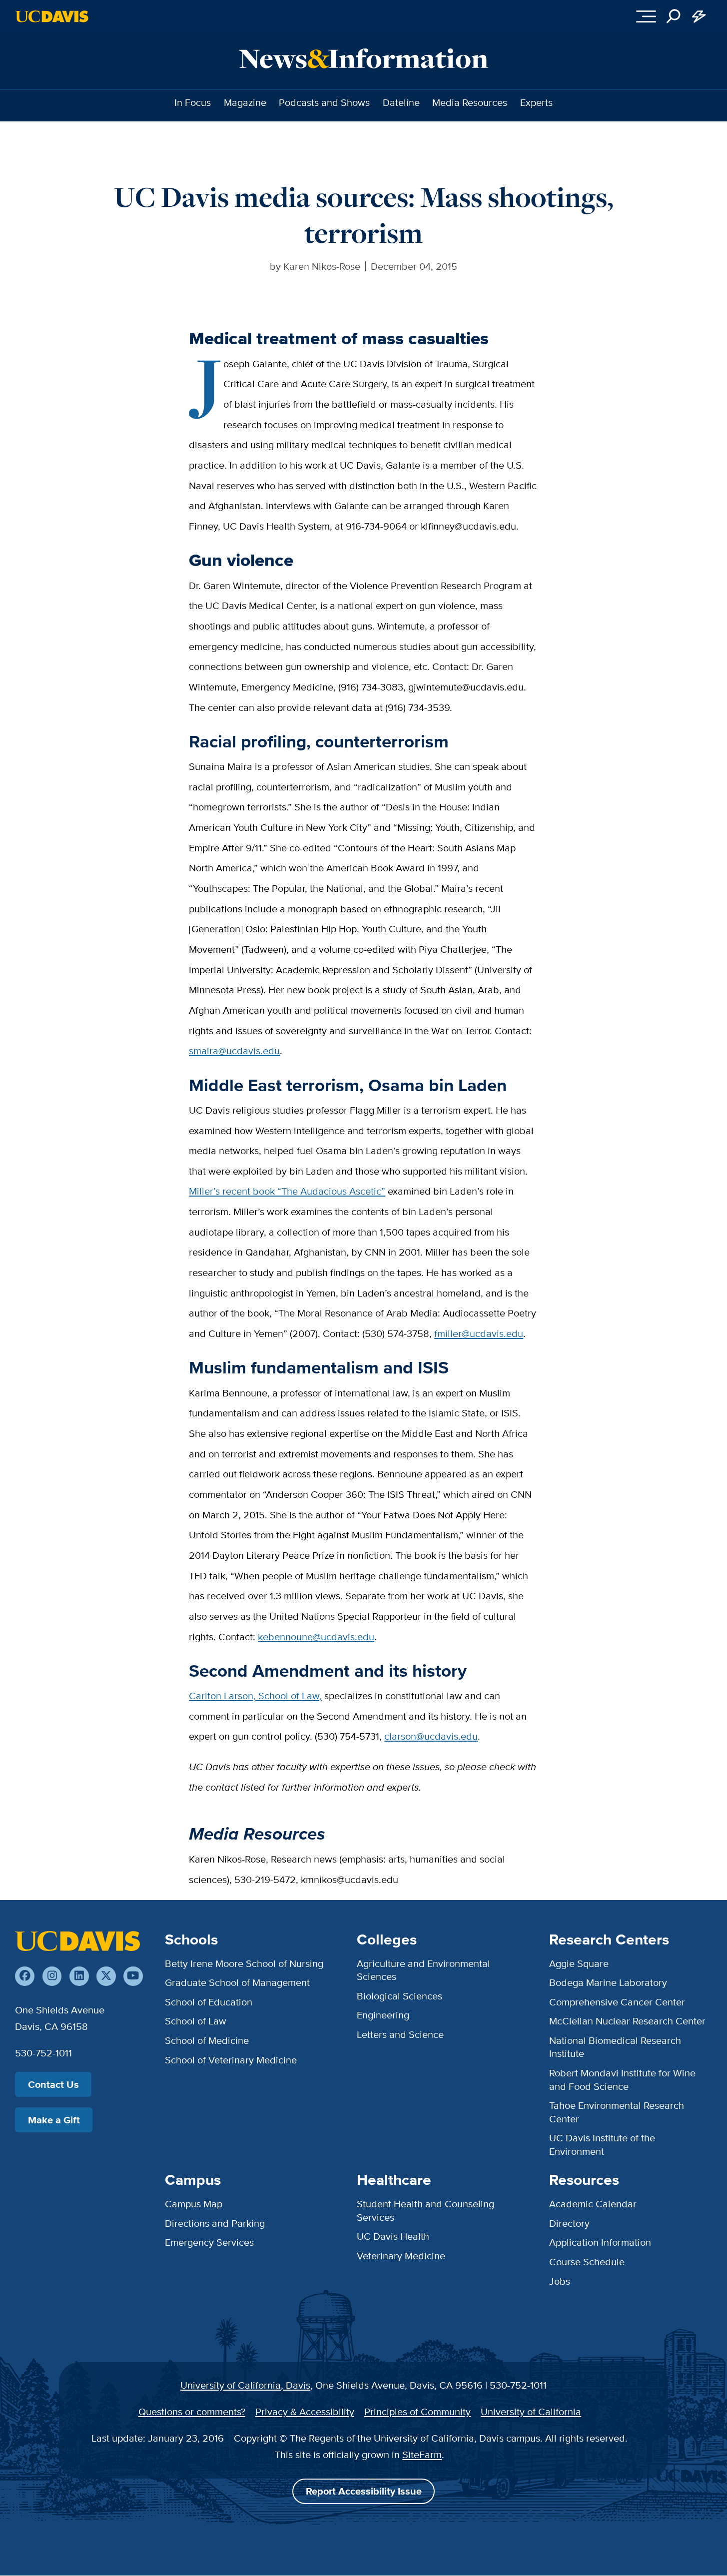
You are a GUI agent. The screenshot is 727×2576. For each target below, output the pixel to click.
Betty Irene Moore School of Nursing (244, 1963)
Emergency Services (209, 2242)
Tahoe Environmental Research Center (617, 2112)
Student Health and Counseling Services (425, 2210)
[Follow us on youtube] (133, 1976)
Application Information (600, 2242)
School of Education (209, 2002)
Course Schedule (587, 2261)
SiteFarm (422, 2454)
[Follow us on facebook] (25, 1976)
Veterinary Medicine (401, 2255)
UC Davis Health (393, 2236)
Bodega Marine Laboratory (608, 1982)
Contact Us (53, 2084)
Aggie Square (579, 1963)
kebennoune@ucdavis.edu (316, 1636)
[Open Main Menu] (646, 17)
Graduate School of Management (237, 1982)
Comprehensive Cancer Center (617, 2002)
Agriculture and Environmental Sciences (423, 1970)
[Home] (77, 1941)
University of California (531, 2411)
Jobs (560, 2281)
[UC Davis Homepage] (52, 16)
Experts (536, 102)
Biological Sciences (399, 1996)
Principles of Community (417, 2411)
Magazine (245, 102)
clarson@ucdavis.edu (431, 1736)
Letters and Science (400, 2034)
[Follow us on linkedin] (79, 1976)
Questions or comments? (192, 2411)
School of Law (196, 2021)
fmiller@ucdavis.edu (479, 1333)
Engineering (383, 2015)
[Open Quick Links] (699, 17)
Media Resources (470, 102)
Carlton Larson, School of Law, (255, 1695)
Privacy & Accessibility (305, 2411)
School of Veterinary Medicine (231, 2060)
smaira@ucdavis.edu (234, 1050)
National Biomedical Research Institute (615, 2047)
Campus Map (194, 2204)
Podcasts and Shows (324, 102)
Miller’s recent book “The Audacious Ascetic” (287, 1191)
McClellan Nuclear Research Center (627, 2021)
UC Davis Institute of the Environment (602, 2144)
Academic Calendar (593, 2204)
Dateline (401, 102)
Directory (569, 2223)
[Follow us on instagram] (52, 1976)
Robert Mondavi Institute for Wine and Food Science (622, 2079)
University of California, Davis (245, 2385)
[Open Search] (674, 17)
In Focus (193, 102)
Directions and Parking (215, 2223)
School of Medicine (207, 2040)
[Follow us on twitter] (106, 1976)
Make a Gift (54, 2120)
